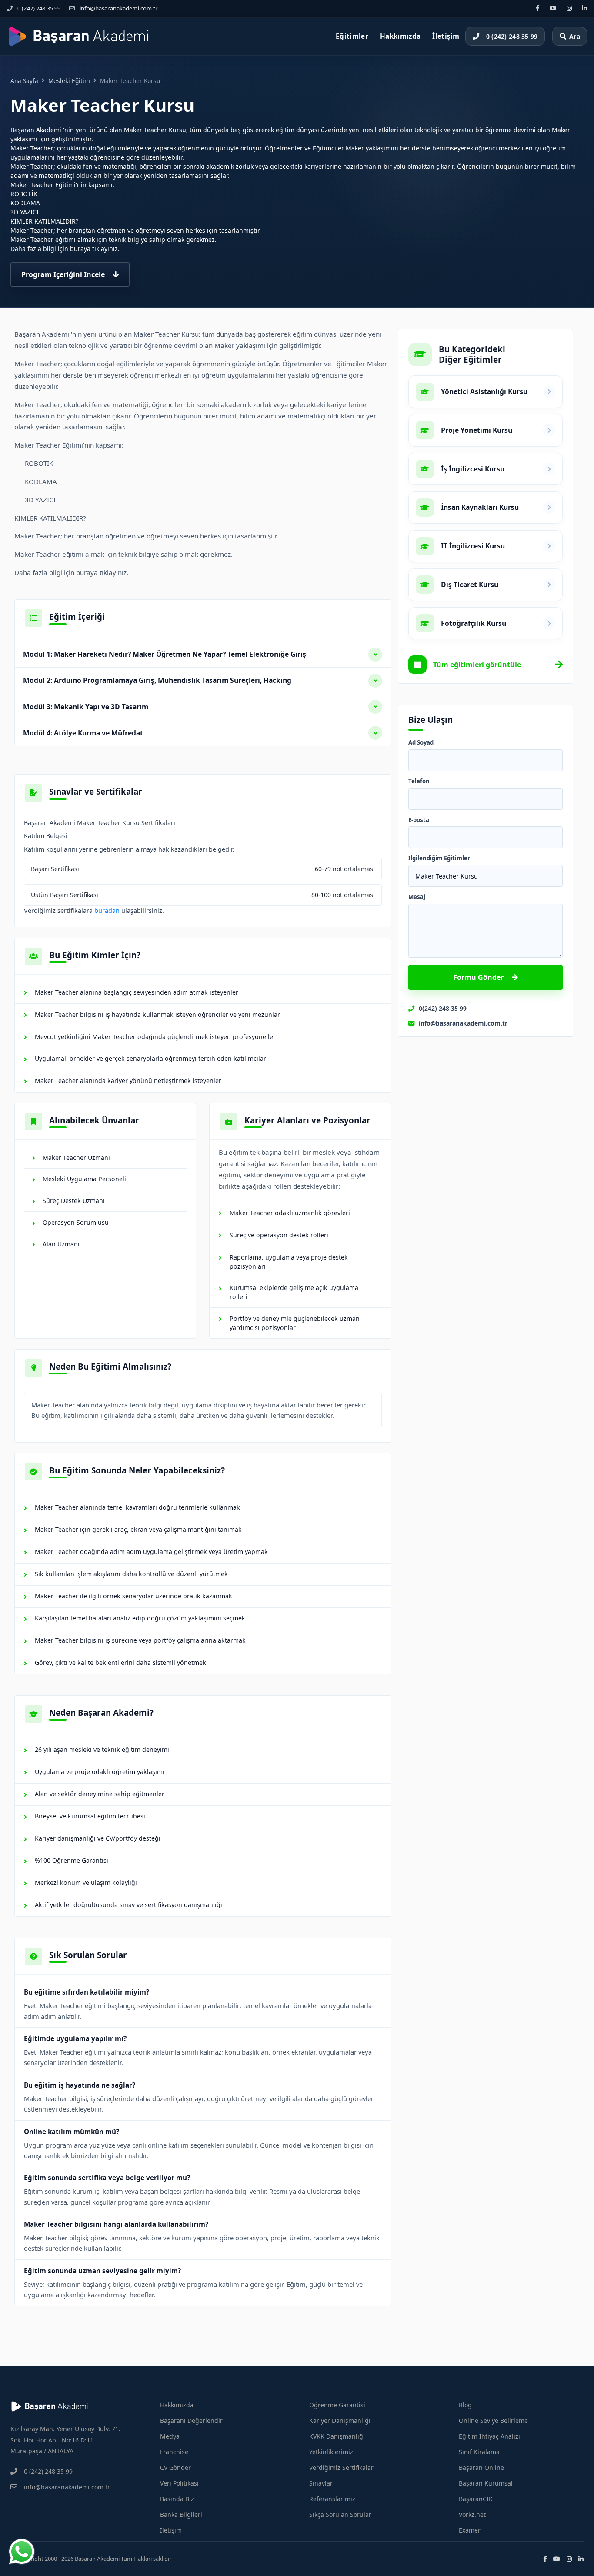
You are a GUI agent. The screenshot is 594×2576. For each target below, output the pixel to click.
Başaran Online (481, 2467)
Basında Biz (177, 2499)
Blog (465, 2405)
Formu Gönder (478, 977)
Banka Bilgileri (181, 2514)
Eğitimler (352, 36)
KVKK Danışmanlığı (337, 2436)
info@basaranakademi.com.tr (118, 8)
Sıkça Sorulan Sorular (340, 2514)
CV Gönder (175, 2467)
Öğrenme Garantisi (337, 2405)
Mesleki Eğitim (69, 81)
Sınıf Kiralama (479, 2452)
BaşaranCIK (476, 2499)
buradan (107, 910)
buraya (80, 249)
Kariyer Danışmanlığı (340, 2421)
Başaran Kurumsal (486, 2483)
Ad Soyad (421, 743)
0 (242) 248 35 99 (39, 8)
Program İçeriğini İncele (63, 274)
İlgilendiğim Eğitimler (439, 859)
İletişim (446, 36)
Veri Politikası (179, 2483)
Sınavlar (321, 2483)
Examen (470, 2530)
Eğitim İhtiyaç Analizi (489, 2436)
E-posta (419, 820)
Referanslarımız (332, 2499)
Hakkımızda (400, 36)
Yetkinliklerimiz (331, 2452)
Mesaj (417, 897)
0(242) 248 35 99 (443, 1008)
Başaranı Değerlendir (191, 2421)
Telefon (419, 782)
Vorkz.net (472, 2514)
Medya (170, 2436)
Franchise (174, 2452)
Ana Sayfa (24, 81)
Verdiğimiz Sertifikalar (341, 2467)
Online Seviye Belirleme (493, 2421)
